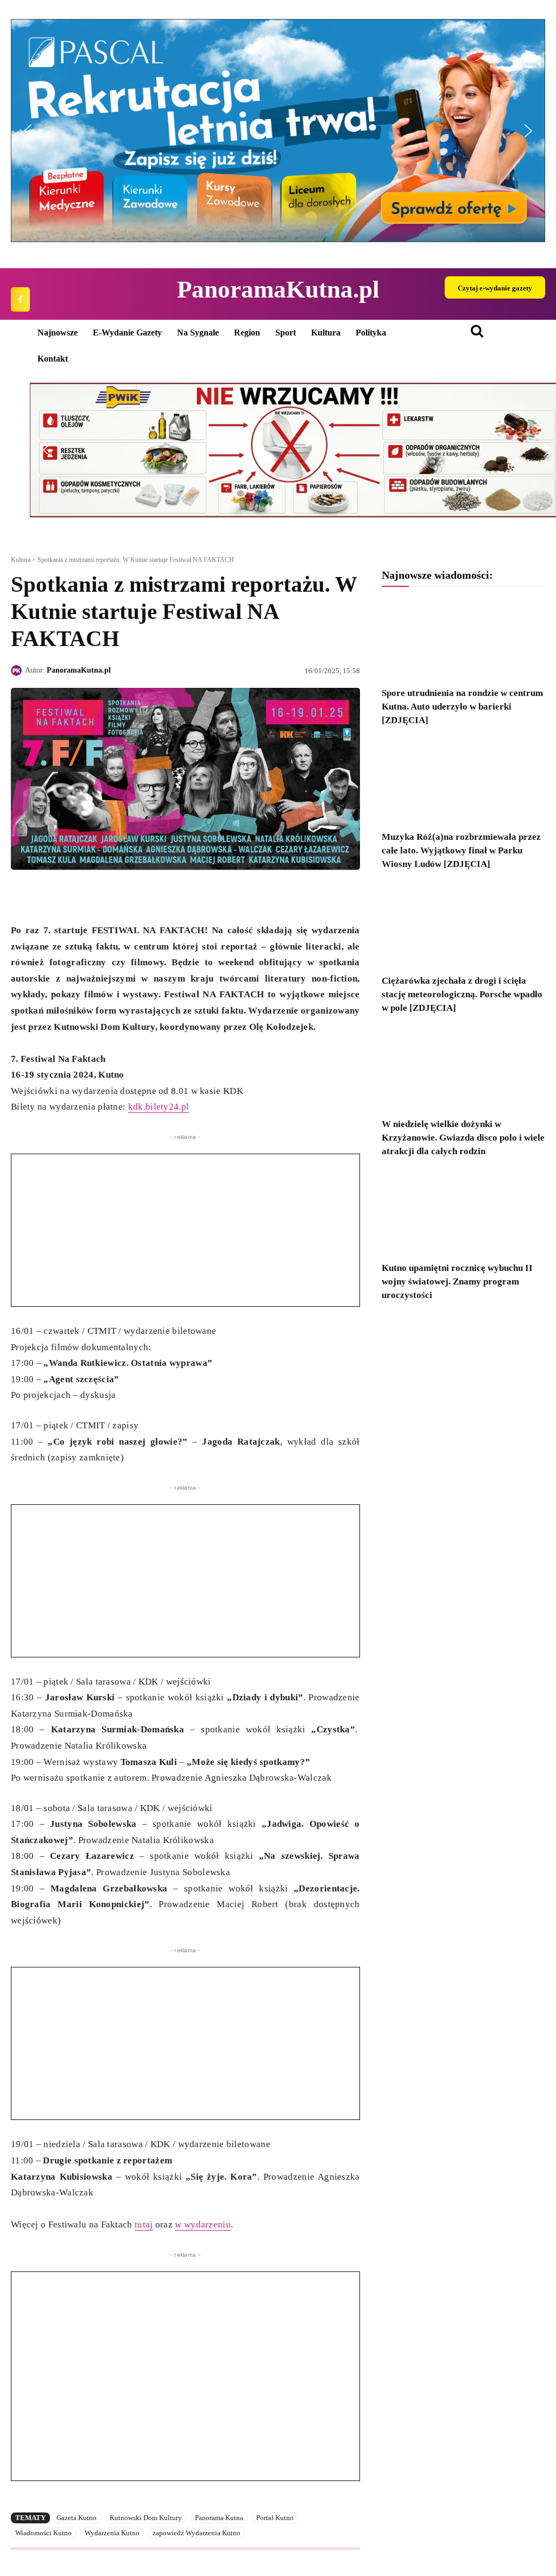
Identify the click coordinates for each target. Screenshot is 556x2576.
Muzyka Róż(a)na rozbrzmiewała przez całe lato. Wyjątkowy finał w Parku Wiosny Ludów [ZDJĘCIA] (461, 850)
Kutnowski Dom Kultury (146, 2518)
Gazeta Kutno (77, 2518)
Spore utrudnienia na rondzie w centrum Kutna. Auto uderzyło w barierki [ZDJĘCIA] (462, 707)
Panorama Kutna (219, 2518)
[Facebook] (20, 299)
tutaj (144, 2224)
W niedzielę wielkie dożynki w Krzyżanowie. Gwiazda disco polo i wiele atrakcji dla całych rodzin (463, 1138)
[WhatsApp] (72, 895)
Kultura (21, 560)
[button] (278, 131)
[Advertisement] (185, 1230)
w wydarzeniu (203, 2224)
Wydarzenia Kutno (112, 2533)
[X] (47, 895)
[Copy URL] (122, 895)
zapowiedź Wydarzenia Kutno (197, 2533)
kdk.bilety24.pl (159, 1107)
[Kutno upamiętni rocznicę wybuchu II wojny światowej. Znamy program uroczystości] (463, 1213)
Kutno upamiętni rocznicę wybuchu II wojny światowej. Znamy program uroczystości (457, 1281)
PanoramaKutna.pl (79, 670)
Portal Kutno (275, 2518)
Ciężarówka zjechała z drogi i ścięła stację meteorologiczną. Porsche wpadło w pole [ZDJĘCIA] (462, 994)
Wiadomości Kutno (43, 2533)
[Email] (97, 895)
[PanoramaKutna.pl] (18, 670)
